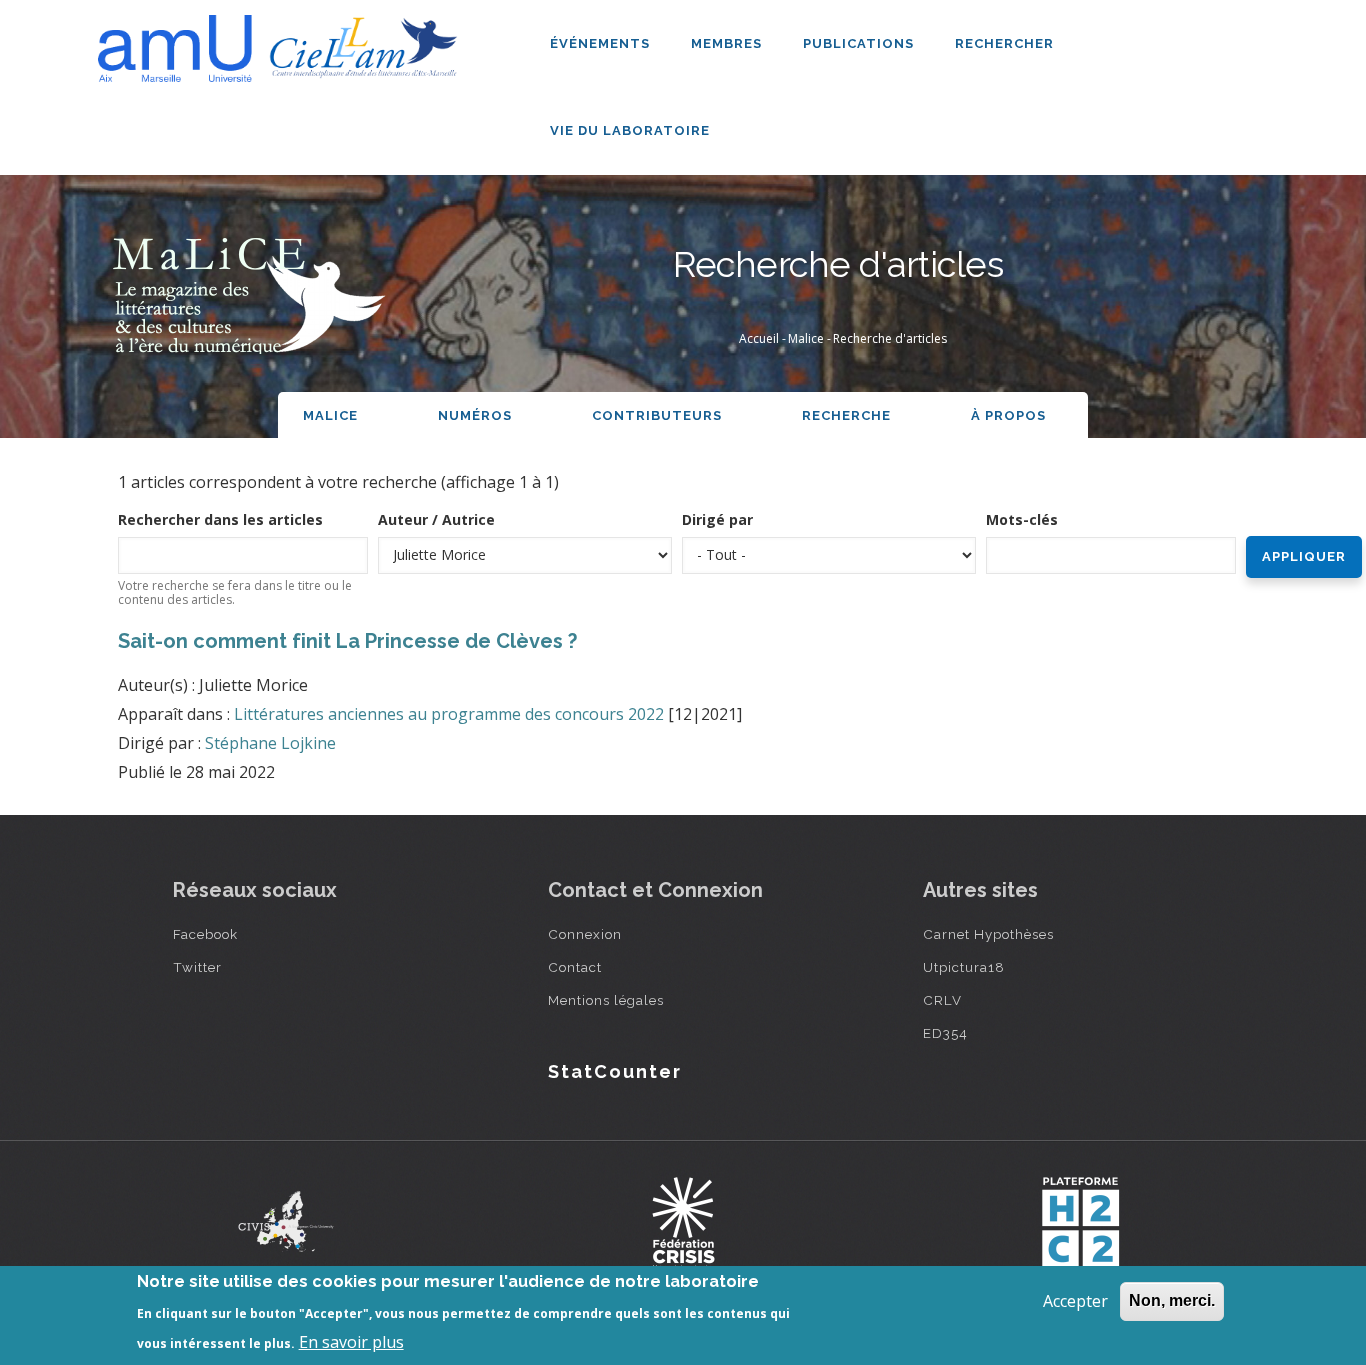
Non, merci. (1172, 1300)
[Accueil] (283, 41)
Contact (575, 967)
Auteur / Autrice (436, 519)
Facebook (205, 934)
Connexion (585, 934)
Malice (806, 338)
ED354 (945, 1033)
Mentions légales (606, 1000)
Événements (602, 43)
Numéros (475, 415)
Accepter (1075, 1301)
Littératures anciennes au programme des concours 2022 (449, 714)
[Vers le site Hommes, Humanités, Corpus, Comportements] (1080, 1222)
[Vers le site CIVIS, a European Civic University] (286, 1221)
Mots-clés (1022, 519)
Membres (728, 43)
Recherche (846, 415)
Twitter (197, 967)
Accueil (759, 338)
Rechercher (1004, 43)
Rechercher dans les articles (220, 519)
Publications (860, 43)
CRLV (942, 1000)
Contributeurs (657, 415)
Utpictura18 (964, 967)
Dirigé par (717, 519)
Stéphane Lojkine (270, 743)
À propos (1010, 415)
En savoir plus (351, 1341)
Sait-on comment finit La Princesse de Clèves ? (347, 641)
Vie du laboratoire (632, 130)
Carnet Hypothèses (988, 934)
